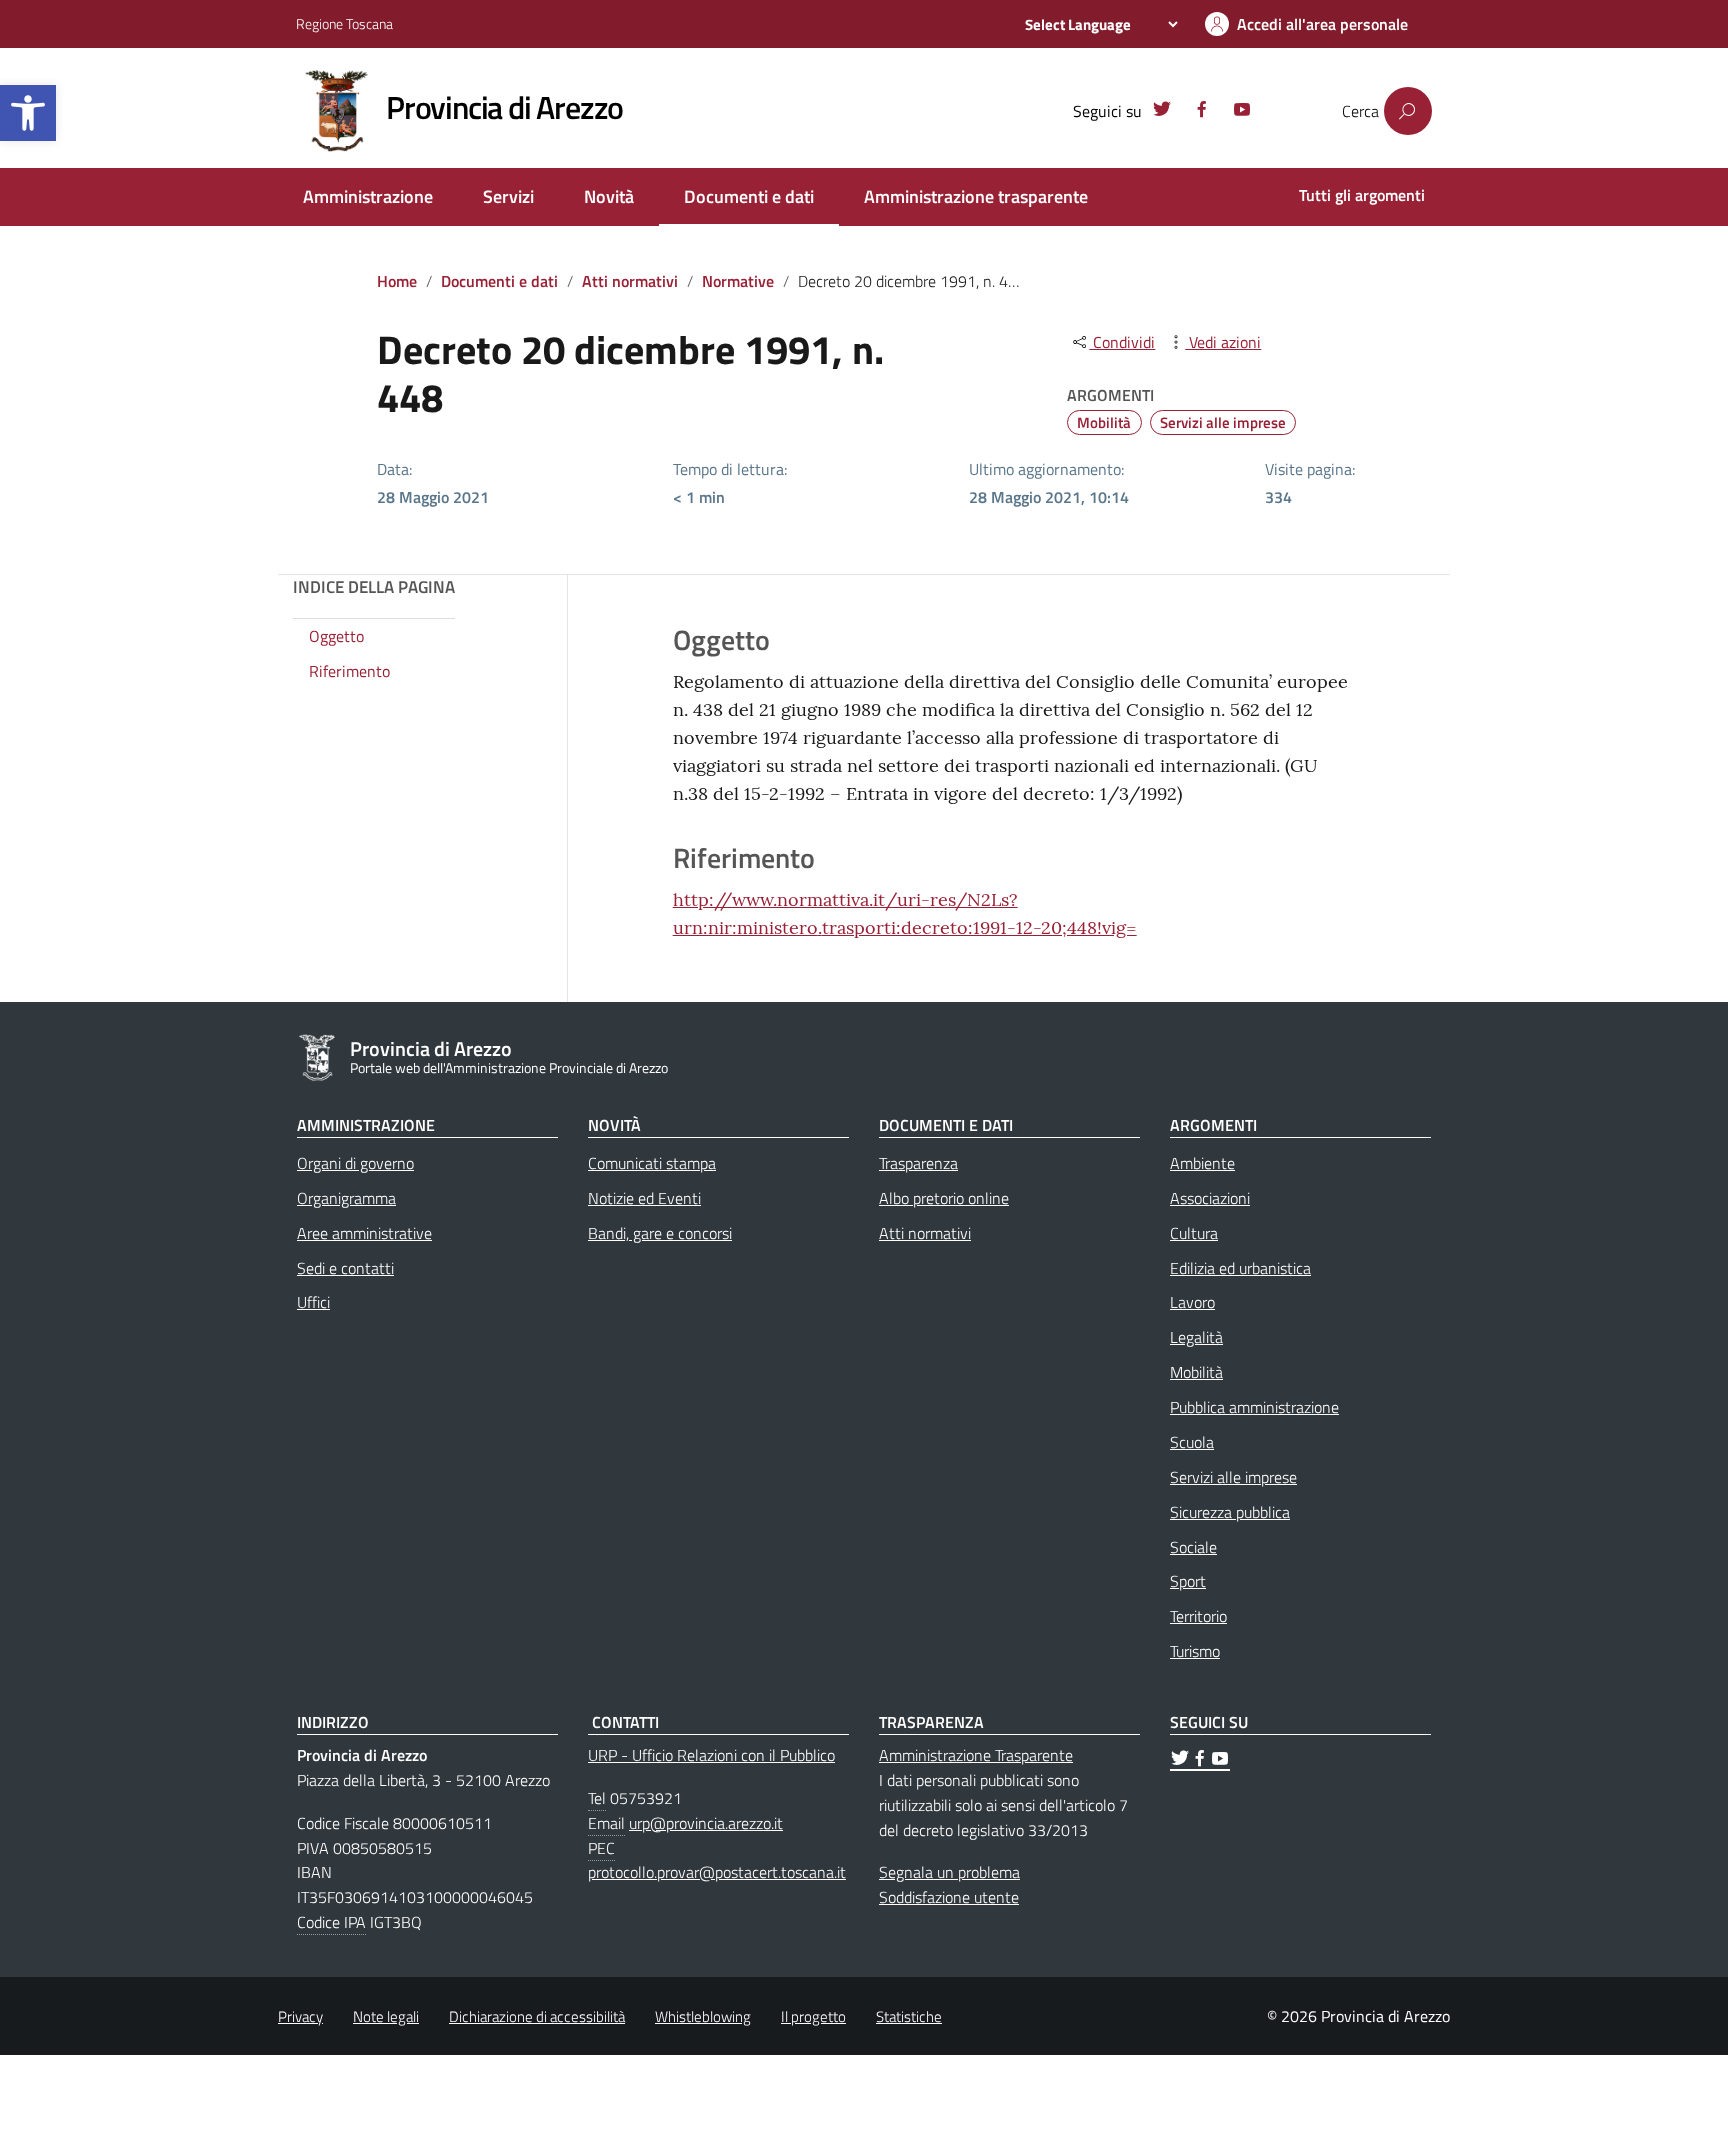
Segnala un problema (949, 1872)
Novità (609, 196)
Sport (1188, 1581)
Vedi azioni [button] (1223, 342)
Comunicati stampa (652, 1163)
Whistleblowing (703, 2016)
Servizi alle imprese (1223, 422)
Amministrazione (368, 196)
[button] (28, 113)
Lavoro (1192, 1302)
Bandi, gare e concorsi (660, 1233)
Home (397, 281)
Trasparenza (918, 1163)
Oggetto (336, 637)
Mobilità (1104, 422)
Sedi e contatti (345, 1268)
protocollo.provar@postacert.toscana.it (717, 1872)
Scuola (1192, 1442)
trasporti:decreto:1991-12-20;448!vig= (979, 927)
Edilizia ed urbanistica (1240, 1268)
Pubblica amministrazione (1254, 1407)
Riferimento (349, 672)
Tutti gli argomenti (1362, 195)
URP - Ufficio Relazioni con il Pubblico (711, 1755)
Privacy (300, 2016)
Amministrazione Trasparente (976, 1755)
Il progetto (813, 2016)
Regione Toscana (344, 23)
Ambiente (1202, 1163)
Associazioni (1210, 1198)
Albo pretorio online (944, 1198)
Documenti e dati (749, 196)
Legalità (1196, 1337)
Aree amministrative (364, 1233)
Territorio (1198, 1616)
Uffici (313, 1302)
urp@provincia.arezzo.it (706, 1823)
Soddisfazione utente (949, 1897)
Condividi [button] (1122, 342)
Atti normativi (630, 281)
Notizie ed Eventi (644, 1198)
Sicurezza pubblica (1230, 1512)
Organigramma (346, 1198)
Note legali (386, 2016)
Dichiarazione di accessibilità (537, 2016)
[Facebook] (1202, 112)
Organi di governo (355, 1163)
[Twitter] (1162, 112)
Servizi (508, 196)
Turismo (1195, 1651)
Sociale (1193, 1547)
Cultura (1194, 1233)
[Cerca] (1408, 111)
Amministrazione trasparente (976, 196)
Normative (738, 281)
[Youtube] (1242, 112)
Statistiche (909, 2016)
